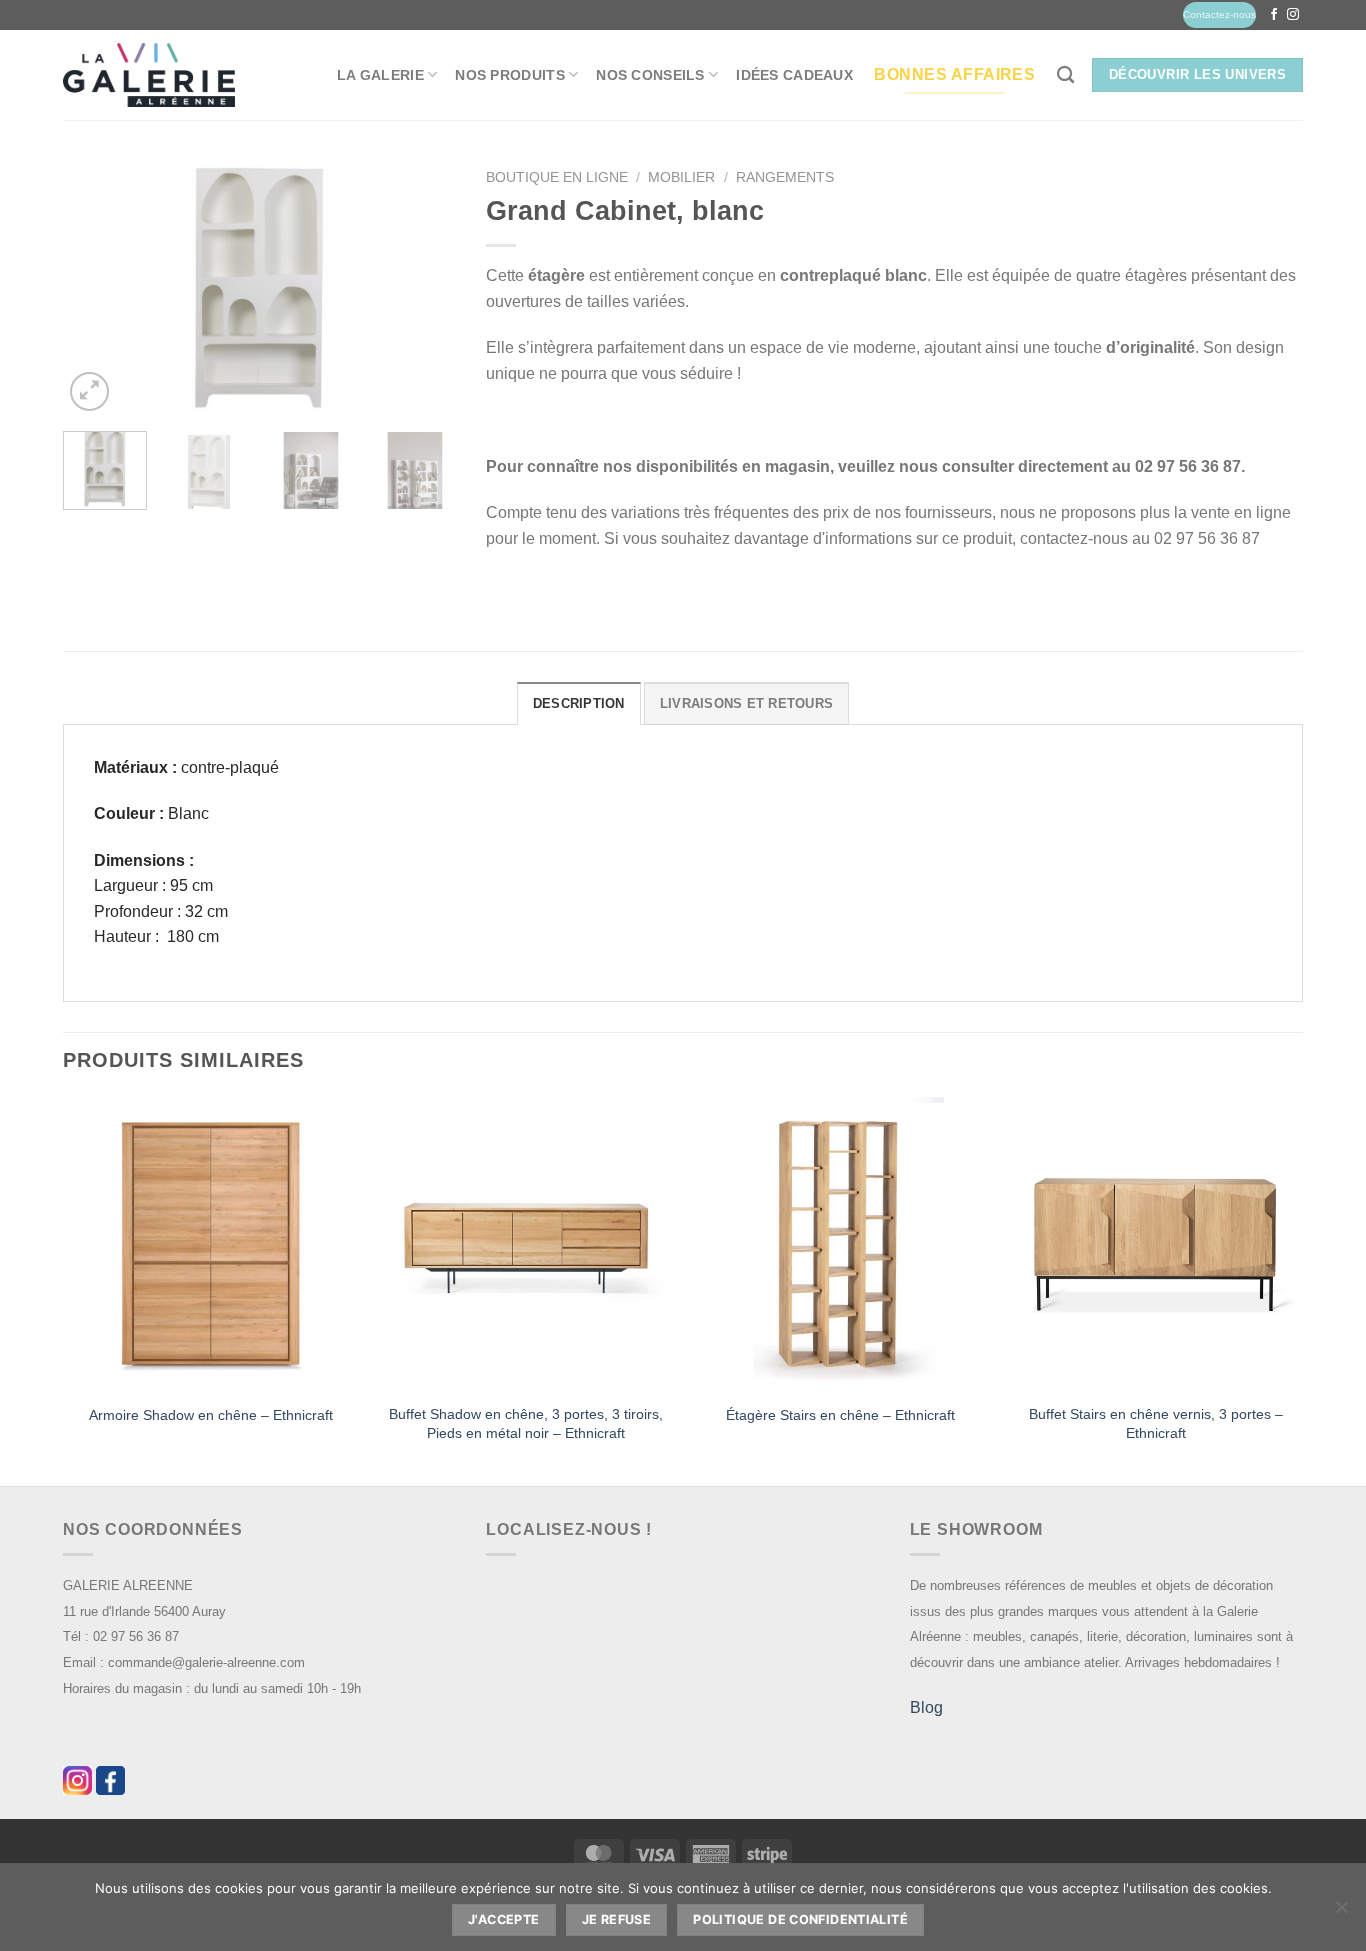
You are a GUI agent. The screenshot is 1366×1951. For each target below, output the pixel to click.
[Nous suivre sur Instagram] (1293, 15)
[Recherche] (1065, 75)
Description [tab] (579, 703)
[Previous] (96, 287)
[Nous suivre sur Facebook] (1274, 15)
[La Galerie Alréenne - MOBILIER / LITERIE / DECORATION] (149, 75)
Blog (926, 1707)
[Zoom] (89, 391)
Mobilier (681, 177)
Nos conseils (650, 75)
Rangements (785, 177)
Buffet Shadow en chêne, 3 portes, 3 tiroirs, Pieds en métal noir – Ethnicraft (526, 1423)
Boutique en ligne (557, 177)
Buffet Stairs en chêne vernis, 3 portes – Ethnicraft (1156, 1423)
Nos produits (509, 75)
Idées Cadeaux (794, 75)
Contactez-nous (1219, 14)
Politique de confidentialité (800, 1919)
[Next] (423, 287)
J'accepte (503, 1919)
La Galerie (380, 75)
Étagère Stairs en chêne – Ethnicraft (840, 1415)
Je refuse (616, 1919)
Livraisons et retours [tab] (746, 703)
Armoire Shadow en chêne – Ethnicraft (211, 1415)
